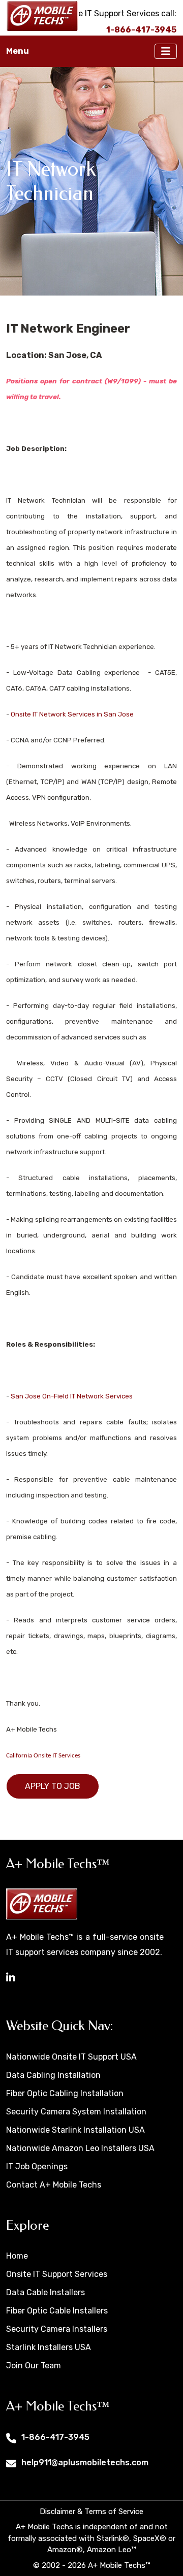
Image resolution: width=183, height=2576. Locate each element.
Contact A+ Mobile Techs (54, 2185)
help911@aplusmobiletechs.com (85, 2463)
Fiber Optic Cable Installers (57, 2311)
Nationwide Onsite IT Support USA (71, 2057)
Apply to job (53, 1786)
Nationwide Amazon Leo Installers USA (80, 2148)
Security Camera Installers (57, 2329)
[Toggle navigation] (166, 51)
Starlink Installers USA (49, 2347)
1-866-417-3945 (55, 2437)
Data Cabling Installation (53, 2075)
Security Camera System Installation (76, 2112)
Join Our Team (34, 2366)
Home (17, 2256)
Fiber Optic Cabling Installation (65, 2093)
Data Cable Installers (45, 2292)
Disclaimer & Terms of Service (91, 2512)
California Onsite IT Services (43, 1756)
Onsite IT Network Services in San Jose (72, 714)
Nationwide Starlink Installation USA (75, 2130)
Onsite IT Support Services (57, 2274)
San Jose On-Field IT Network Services (72, 1396)
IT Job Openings (37, 2166)
